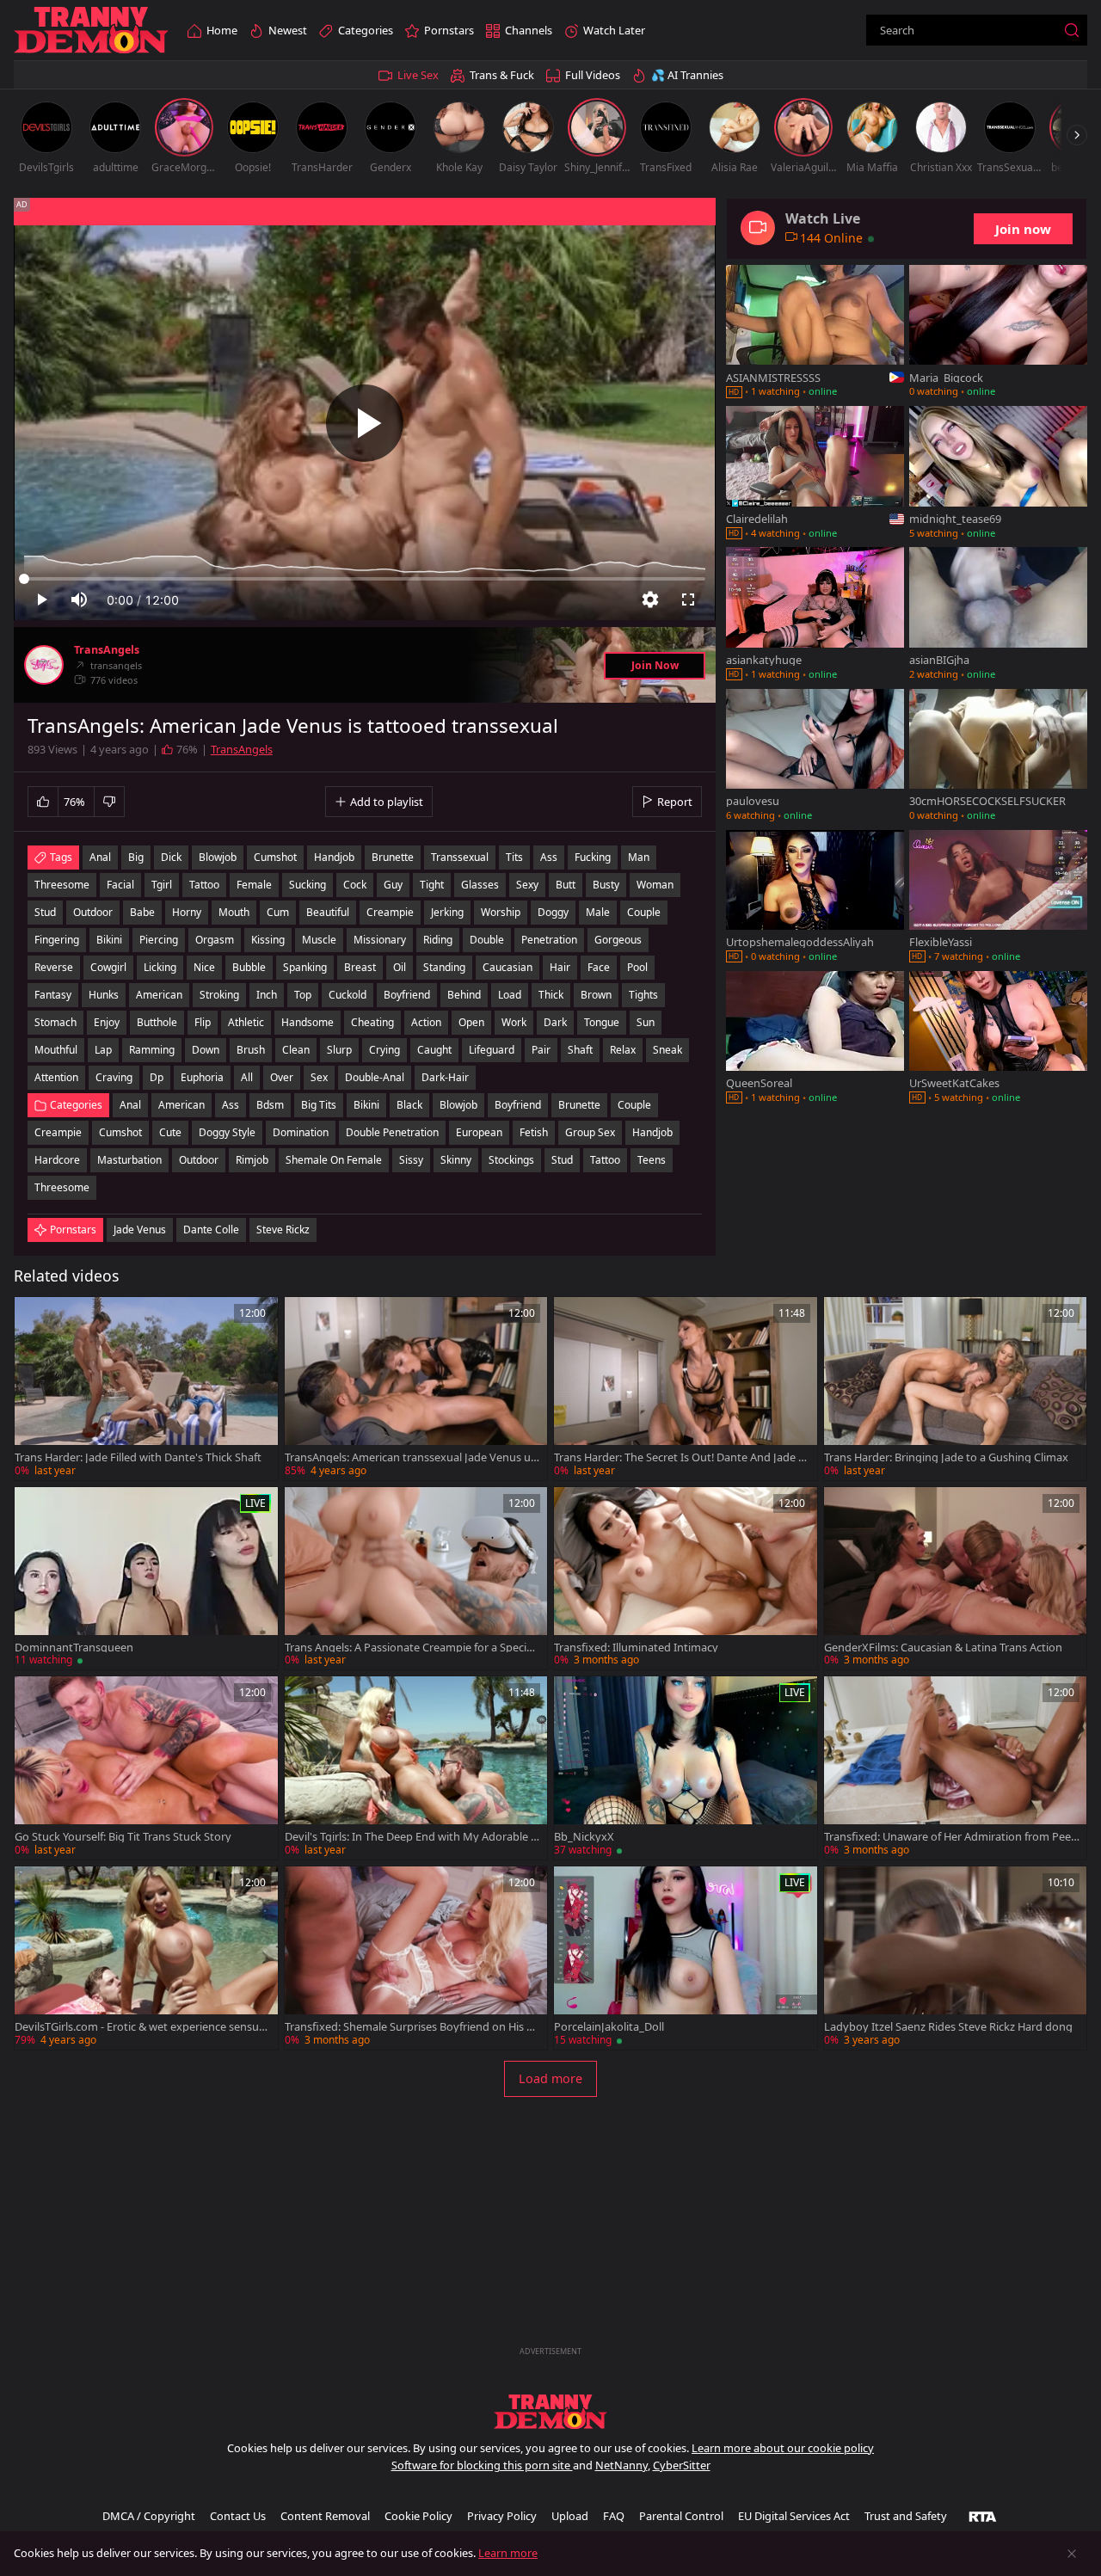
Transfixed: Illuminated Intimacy (636, 1648)
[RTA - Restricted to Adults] (983, 2516)
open (471, 1022)
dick (171, 857)
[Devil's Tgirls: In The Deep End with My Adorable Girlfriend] (416, 1768)
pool (637, 967)
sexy (527, 885)
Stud (562, 1160)
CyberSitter (682, 2465)
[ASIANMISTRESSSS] (815, 333)
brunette (393, 857)
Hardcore (57, 1160)
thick (551, 995)
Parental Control (681, 2516)
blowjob (218, 857)
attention (56, 1077)
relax (623, 1050)
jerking (447, 912)
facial (120, 885)
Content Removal (325, 2516)
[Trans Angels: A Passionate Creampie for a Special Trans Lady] (416, 1579)
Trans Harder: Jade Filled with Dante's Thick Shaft (138, 1457)
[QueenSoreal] (815, 1039)
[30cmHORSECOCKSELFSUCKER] (998, 757)
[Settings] (650, 599)
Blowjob (458, 1105)
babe (142, 912)
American (181, 1105)
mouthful (56, 1050)
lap (103, 1050)
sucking (308, 885)
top (303, 995)
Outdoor (199, 1160)
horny (187, 912)
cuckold (348, 995)
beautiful (328, 912)
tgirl (162, 885)
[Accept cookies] (1072, 2554)
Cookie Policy (418, 2516)
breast (360, 967)
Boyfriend (518, 1105)
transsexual (460, 857)
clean (296, 1050)
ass (549, 857)
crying (384, 1050)
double (487, 940)
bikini (109, 940)
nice (204, 967)
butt (566, 885)
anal (100, 857)
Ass (231, 1105)
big (136, 857)
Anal (130, 1105)
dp (157, 1077)
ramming (152, 1050)
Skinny (456, 1160)
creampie (390, 912)
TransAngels (107, 650)
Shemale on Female (334, 1160)
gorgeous (618, 940)
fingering (57, 940)
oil (400, 967)
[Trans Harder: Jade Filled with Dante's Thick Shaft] (146, 1389)
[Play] (365, 423)
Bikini (366, 1105)
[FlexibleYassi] (998, 898)
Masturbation (129, 1160)
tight (432, 885)
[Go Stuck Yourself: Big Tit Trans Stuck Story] (146, 1768)
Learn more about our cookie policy (783, 2448)
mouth (234, 912)
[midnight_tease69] (998, 474)
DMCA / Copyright (149, 2516)
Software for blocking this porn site (482, 2465)
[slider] (365, 579)
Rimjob (252, 1160)
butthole (157, 1022)
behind (464, 995)
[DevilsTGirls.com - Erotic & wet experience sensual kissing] (146, 1958)
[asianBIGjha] (998, 615)
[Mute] (79, 599)
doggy (553, 912)
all (247, 1077)
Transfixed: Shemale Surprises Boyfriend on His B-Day (411, 2027)
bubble (249, 967)
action (426, 1022)
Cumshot (120, 1132)
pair (541, 1050)
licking (160, 967)
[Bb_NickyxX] (686, 1768)
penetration (549, 940)
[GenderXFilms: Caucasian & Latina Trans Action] (956, 1579)
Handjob (652, 1132)
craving (114, 1077)
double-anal (375, 1077)
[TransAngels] (44, 665)
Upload (570, 2516)
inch (267, 995)
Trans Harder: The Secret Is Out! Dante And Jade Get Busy (680, 1457)
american (159, 995)
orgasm (215, 940)
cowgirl (108, 967)
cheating (372, 1022)
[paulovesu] (815, 757)
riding (438, 940)
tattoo (204, 885)
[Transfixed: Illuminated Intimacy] (686, 1579)
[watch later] (35, 1318)
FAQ (614, 2516)
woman (655, 885)
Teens (652, 1160)
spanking (305, 967)
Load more (550, 2078)
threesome (62, 885)
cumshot (275, 857)
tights (643, 995)
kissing (268, 940)
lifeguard (492, 1050)
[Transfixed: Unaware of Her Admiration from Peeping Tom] (956, 1768)
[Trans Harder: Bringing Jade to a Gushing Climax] (956, 1389)
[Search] (1072, 30)
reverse (54, 967)
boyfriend (407, 995)
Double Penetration (392, 1132)
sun (646, 1022)
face (599, 967)
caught (434, 1050)
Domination (301, 1132)
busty (606, 885)
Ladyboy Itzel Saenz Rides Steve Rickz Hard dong (948, 2027)
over (282, 1077)
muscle (319, 940)
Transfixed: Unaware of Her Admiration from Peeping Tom (951, 1837)
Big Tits (319, 1105)
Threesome (62, 1187)
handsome (308, 1022)
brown (596, 995)
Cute (170, 1132)
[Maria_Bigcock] (998, 333)
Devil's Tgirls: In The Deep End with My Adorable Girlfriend (412, 1837)
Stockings (511, 1160)
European (479, 1132)
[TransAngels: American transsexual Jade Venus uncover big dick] (416, 1389)
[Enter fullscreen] (688, 599)
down (206, 1050)
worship (501, 912)
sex (319, 1077)
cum (278, 912)
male (598, 912)
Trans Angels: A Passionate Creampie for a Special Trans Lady (410, 1648)
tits (514, 857)
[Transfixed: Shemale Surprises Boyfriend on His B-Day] (416, 1958)
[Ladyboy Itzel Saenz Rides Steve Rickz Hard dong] (956, 1958)
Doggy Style (227, 1132)
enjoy (107, 1022)
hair (560, 967)
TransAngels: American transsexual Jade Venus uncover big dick (411, 1457)
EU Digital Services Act (794, 2516)
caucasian (507, 967)
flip (203, 1022)
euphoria (202, 1077)
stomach (55, 1022)
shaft (580, 1050)
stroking (219, 995)
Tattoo (605, 1160)
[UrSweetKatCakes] (998, 1039)
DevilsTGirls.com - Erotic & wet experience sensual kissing (141, 2027)
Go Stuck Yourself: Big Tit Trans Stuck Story (123, 1837)
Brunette (579, 1105)
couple (644, 912)
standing (444, 967)
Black (409, 1105)
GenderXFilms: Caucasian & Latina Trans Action (943, 1648)
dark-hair (445, 1077)
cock (355, 885)
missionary (380, 940)
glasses (480, 885)
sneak (667, 1050)
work (514, 1022)
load (510, 995)
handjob (334, 857)
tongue (602, 1022)
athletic (246, 1022)
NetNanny (621, 2465)
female (254, 885)
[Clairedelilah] (815, 474)
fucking (593, 857)
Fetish (534, 1132)
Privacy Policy (502, 2516)
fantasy (53, 995)
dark (555, 1022)
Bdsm (270, 1105)
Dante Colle (211, 1230)
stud (45, 912)
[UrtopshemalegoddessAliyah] (815, 898)
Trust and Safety (906, 2516)
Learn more (508, 2553)
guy (393, 885)
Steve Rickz (283, 1230)
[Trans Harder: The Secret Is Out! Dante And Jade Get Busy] (686, 1389)
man (639, 857)
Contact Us (238, 2516)
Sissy (411, 1160)
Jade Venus (140, 1230)
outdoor (93, 912)
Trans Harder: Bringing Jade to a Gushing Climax (946, 1457)
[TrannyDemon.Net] (91, 31)
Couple (634, 1105)
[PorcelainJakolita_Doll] (686, 1958)
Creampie (58, 1132)
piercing (159, 940)
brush (251, 1050)
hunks (104, 995)
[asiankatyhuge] (815, 615)
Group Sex (590, 1132)
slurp (339, 1050)
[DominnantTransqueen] (146, 1579)
